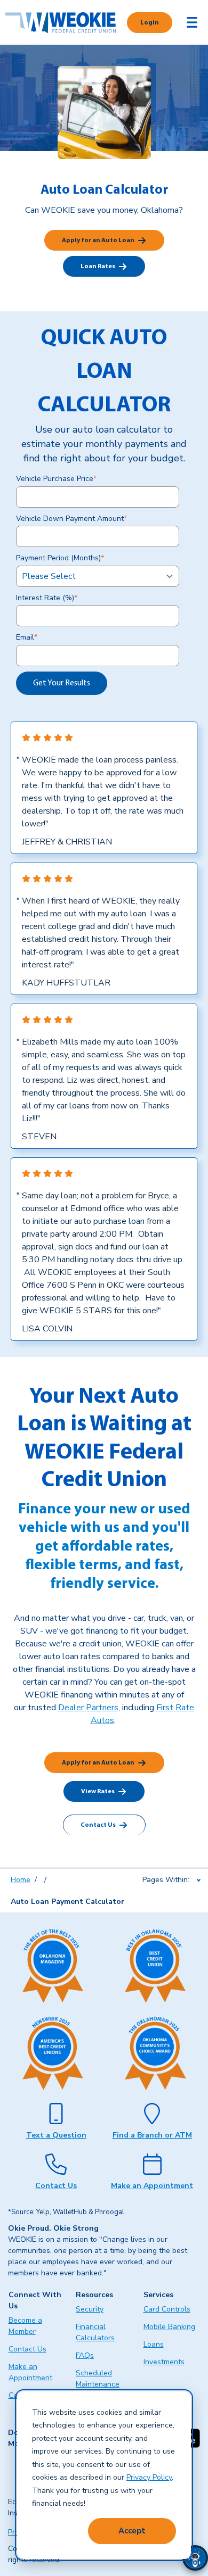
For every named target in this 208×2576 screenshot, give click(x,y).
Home (21, 1880)
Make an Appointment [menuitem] (30, 2372)
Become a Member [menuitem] (25, 2326)
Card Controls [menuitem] (167, 2309)
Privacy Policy (149, 2477)
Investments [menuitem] (164, 2362)
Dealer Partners (88, 1708)
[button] (195, 2558)
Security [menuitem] (90, 2309)
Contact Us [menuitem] (27, 2349)
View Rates (98, 1792)
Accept (132, 2531)
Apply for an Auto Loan (98, 241)
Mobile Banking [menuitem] (169, 2327)
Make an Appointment (152, 2186)
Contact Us (98, 1825)
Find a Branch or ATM (152, 2135)
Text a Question (56, 2135)
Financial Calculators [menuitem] (95, 2332)
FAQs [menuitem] (85, 2355)
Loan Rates (98, 267)
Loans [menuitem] (154, 2344)
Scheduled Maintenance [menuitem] (98, 2379)
